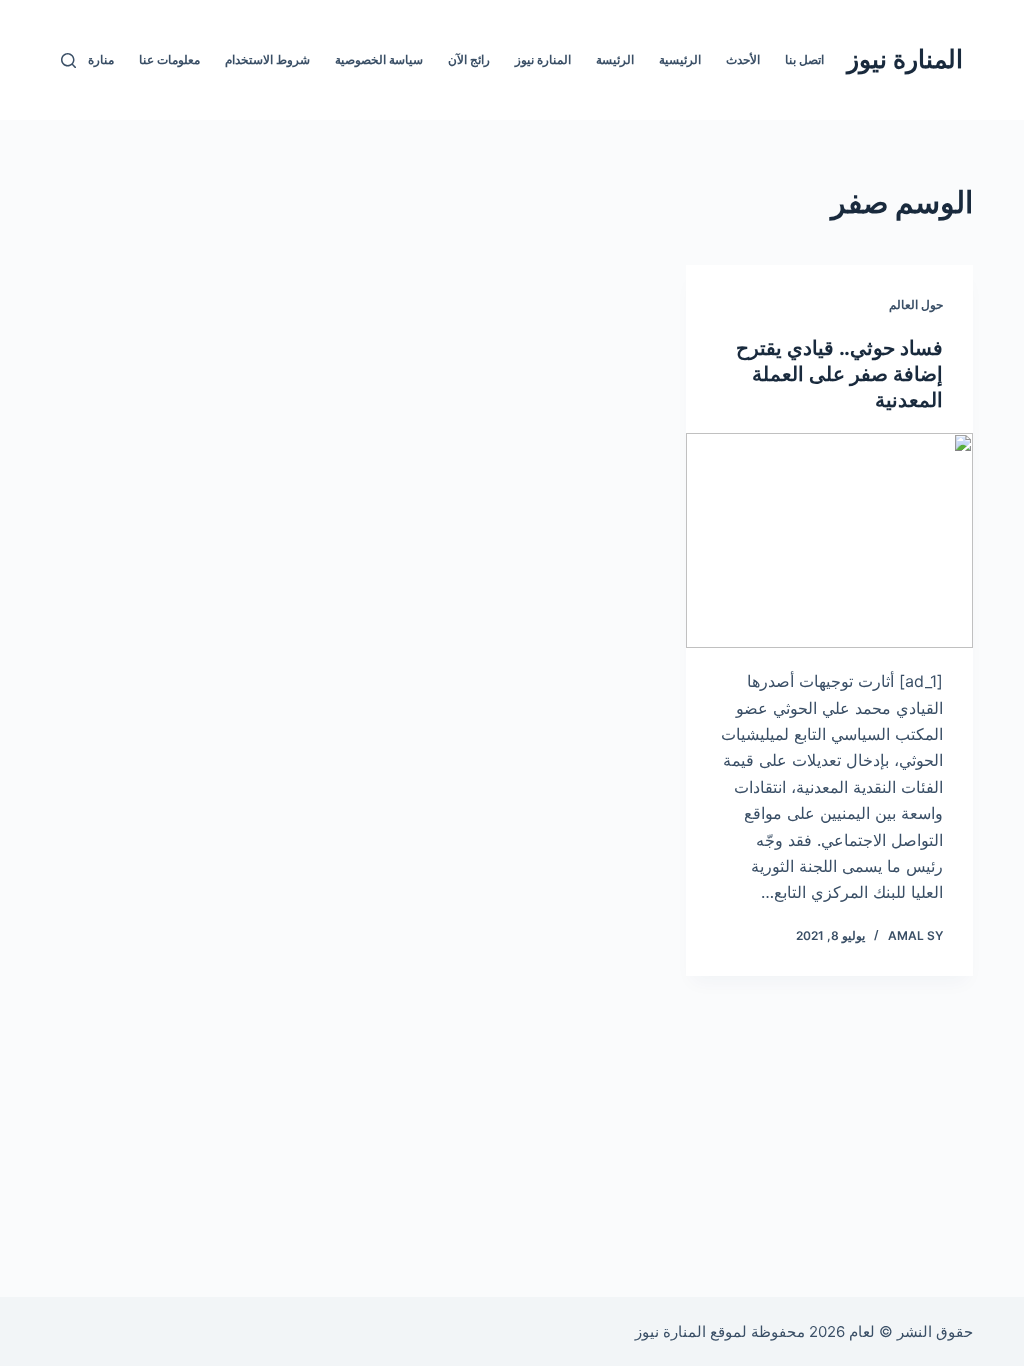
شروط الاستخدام (267, 59)
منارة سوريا (85, 59)
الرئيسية (680, 59)
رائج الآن (469, 59)
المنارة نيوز (905, 59)
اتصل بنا (804, 59)
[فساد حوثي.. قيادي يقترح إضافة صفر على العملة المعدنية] (829, 540)
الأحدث (743, 59)
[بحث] (68, 60)
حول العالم (916, 304)
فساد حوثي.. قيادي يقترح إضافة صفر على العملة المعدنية (839, 374)
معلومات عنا (169, 59)
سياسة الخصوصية (379, 59)
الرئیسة (615, 59)
